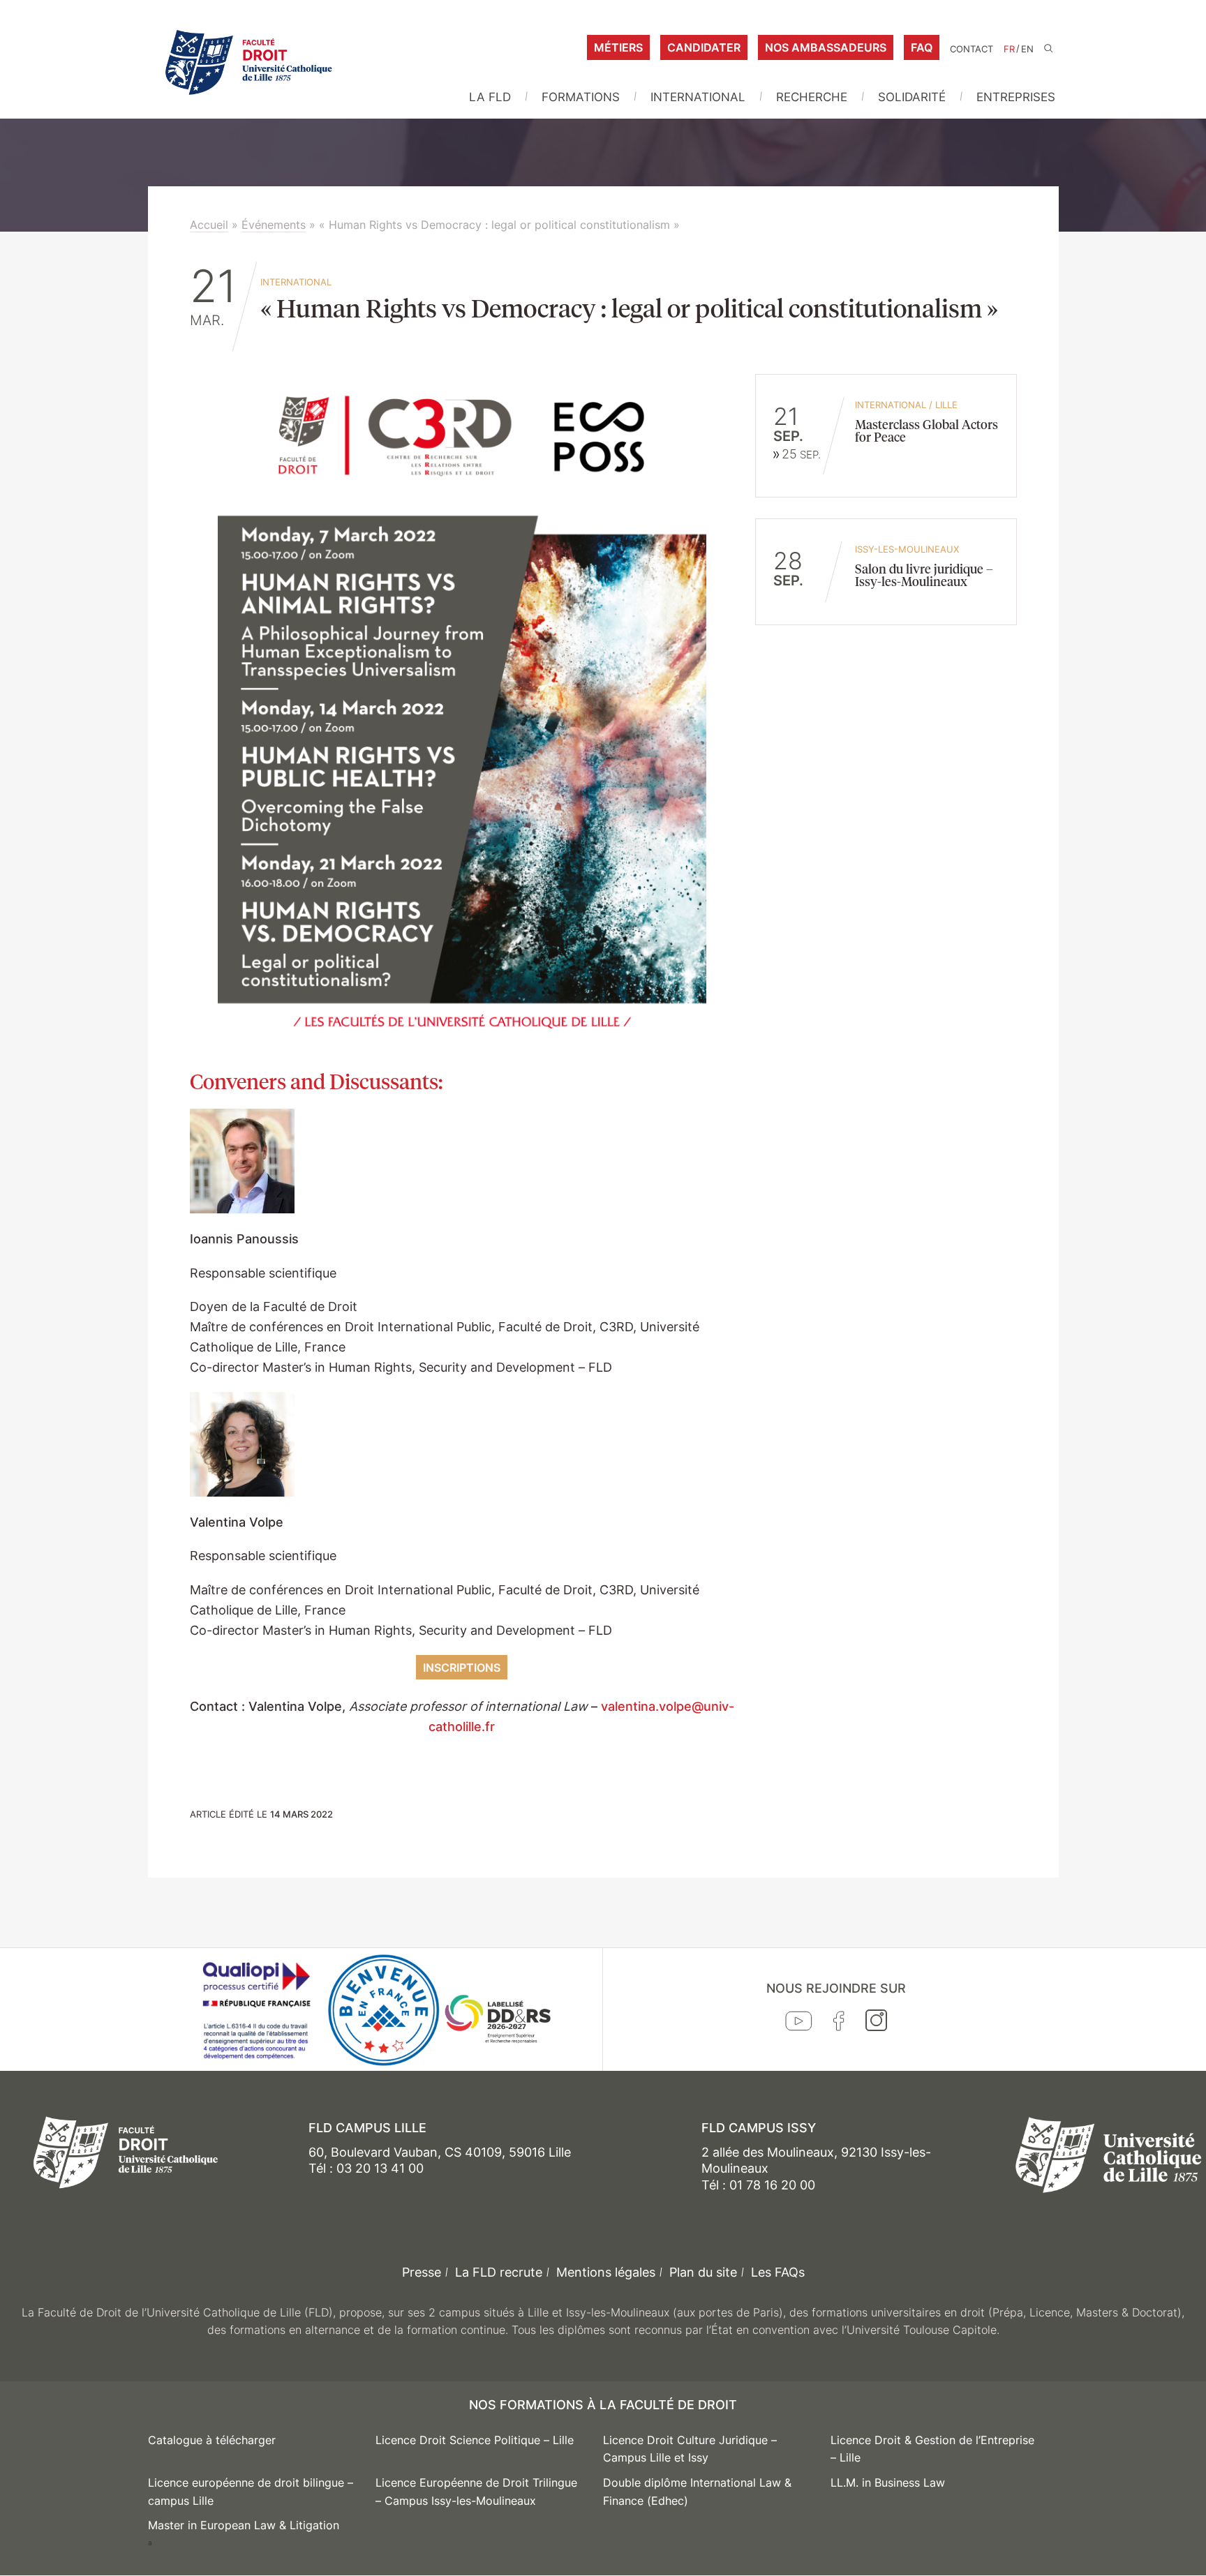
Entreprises (1016, 97)
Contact (971, 49)
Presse (422, 2272)
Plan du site (703, 2272)
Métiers (618, 47)
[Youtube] (799, 2024)
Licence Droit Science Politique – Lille (475, 2440)
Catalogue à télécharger (212, 2440)
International (698, 97)
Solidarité (912, 97)
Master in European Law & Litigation (244, 2525)
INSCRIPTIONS (462, 1668)
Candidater (704, 47)
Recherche (812, 97)
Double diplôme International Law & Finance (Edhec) (697, 2492)
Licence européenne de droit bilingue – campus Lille (251, 2492)
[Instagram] (876, 2023)
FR (1009, 49)
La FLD (490, 97)
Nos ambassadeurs (826, 47)
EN (1027, 49)
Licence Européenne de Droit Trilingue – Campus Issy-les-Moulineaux (476, 2492)
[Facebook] (839, 2024)
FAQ (922, 47)
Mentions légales (606, 2272)
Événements (274, 225)
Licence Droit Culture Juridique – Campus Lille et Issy (690, 2449)
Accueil (209, 225)
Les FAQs (778, 2272)
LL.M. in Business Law (888, 2483)
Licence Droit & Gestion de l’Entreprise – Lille (932, 2449)
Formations (581, 97)
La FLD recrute (499, 2272)
